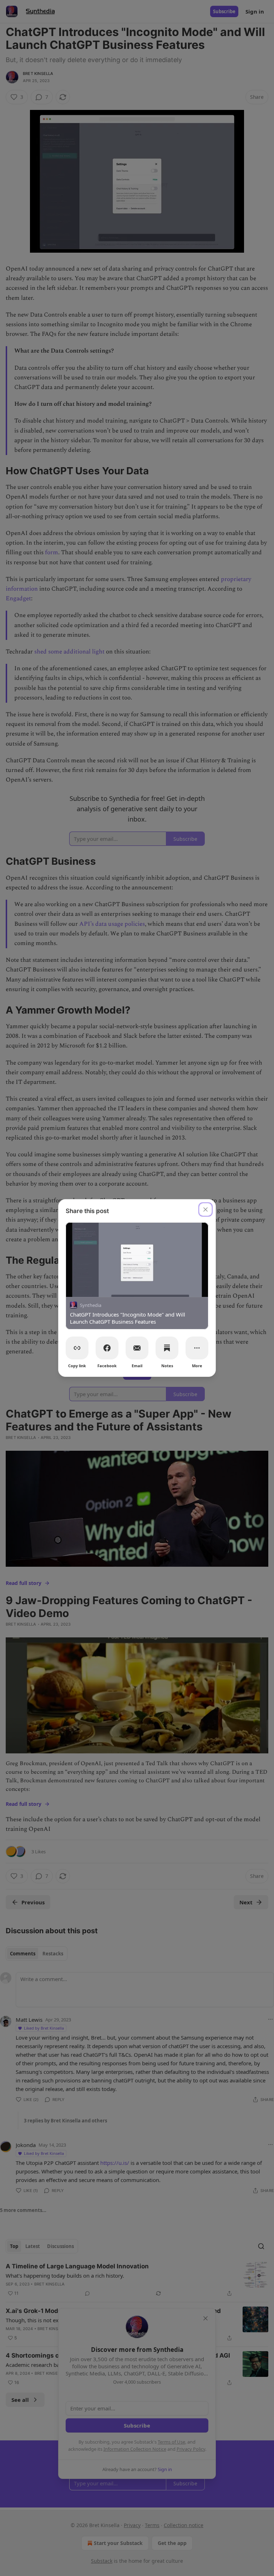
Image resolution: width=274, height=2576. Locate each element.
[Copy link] (77, 1348)
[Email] (137, 1348)
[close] (205, 1209)
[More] (197, 1348)
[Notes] (167, 1348)
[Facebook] (107, 1348)
